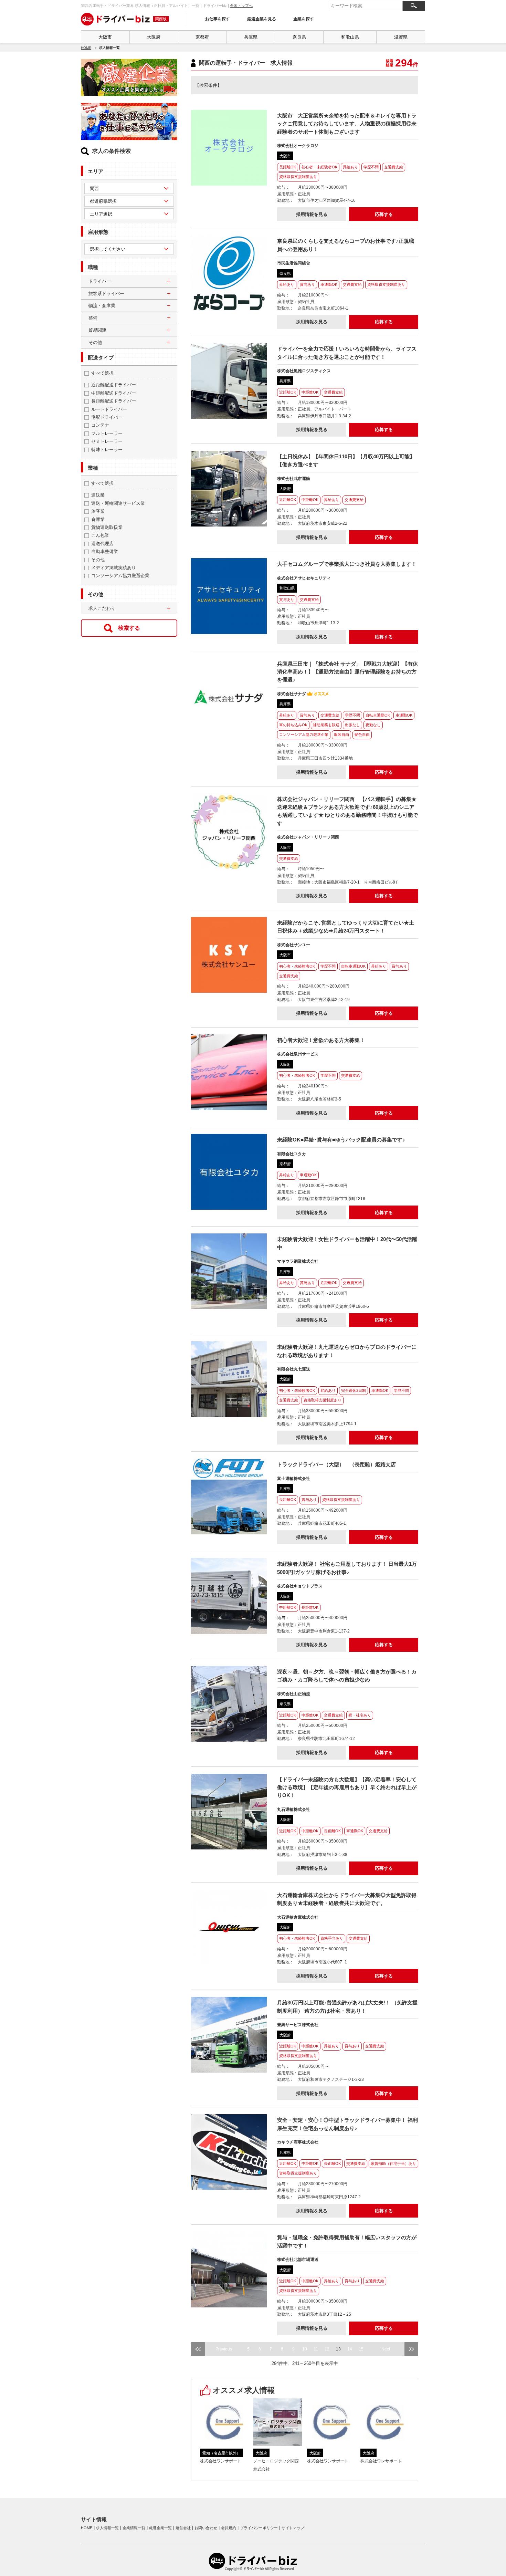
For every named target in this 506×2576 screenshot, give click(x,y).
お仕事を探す (218, 19)
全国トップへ (241, 6)
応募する (384, 214)
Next (386, 2349)
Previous (224, 2349)
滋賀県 (401, 37)
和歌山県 (350, 37)
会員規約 (229, 2528)
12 (327, 2349)
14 (350, 2349)
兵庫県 (251, 37)
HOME (86, 48)
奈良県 (299, 37)
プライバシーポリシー (259, 2528)
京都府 (202, 37)
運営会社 (183, 2528)
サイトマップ (293, 2528)
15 (361, 2349)
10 (305, 2349)
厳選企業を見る (262, 19)
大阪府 (154, 37)
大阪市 (105, 37)
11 (316, 2349)
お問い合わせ (206, 2528)
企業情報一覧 (134, 2528)
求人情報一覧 (107, 2528)
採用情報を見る (312, 214)
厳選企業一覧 (160, 2528)
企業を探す (304, 19)
